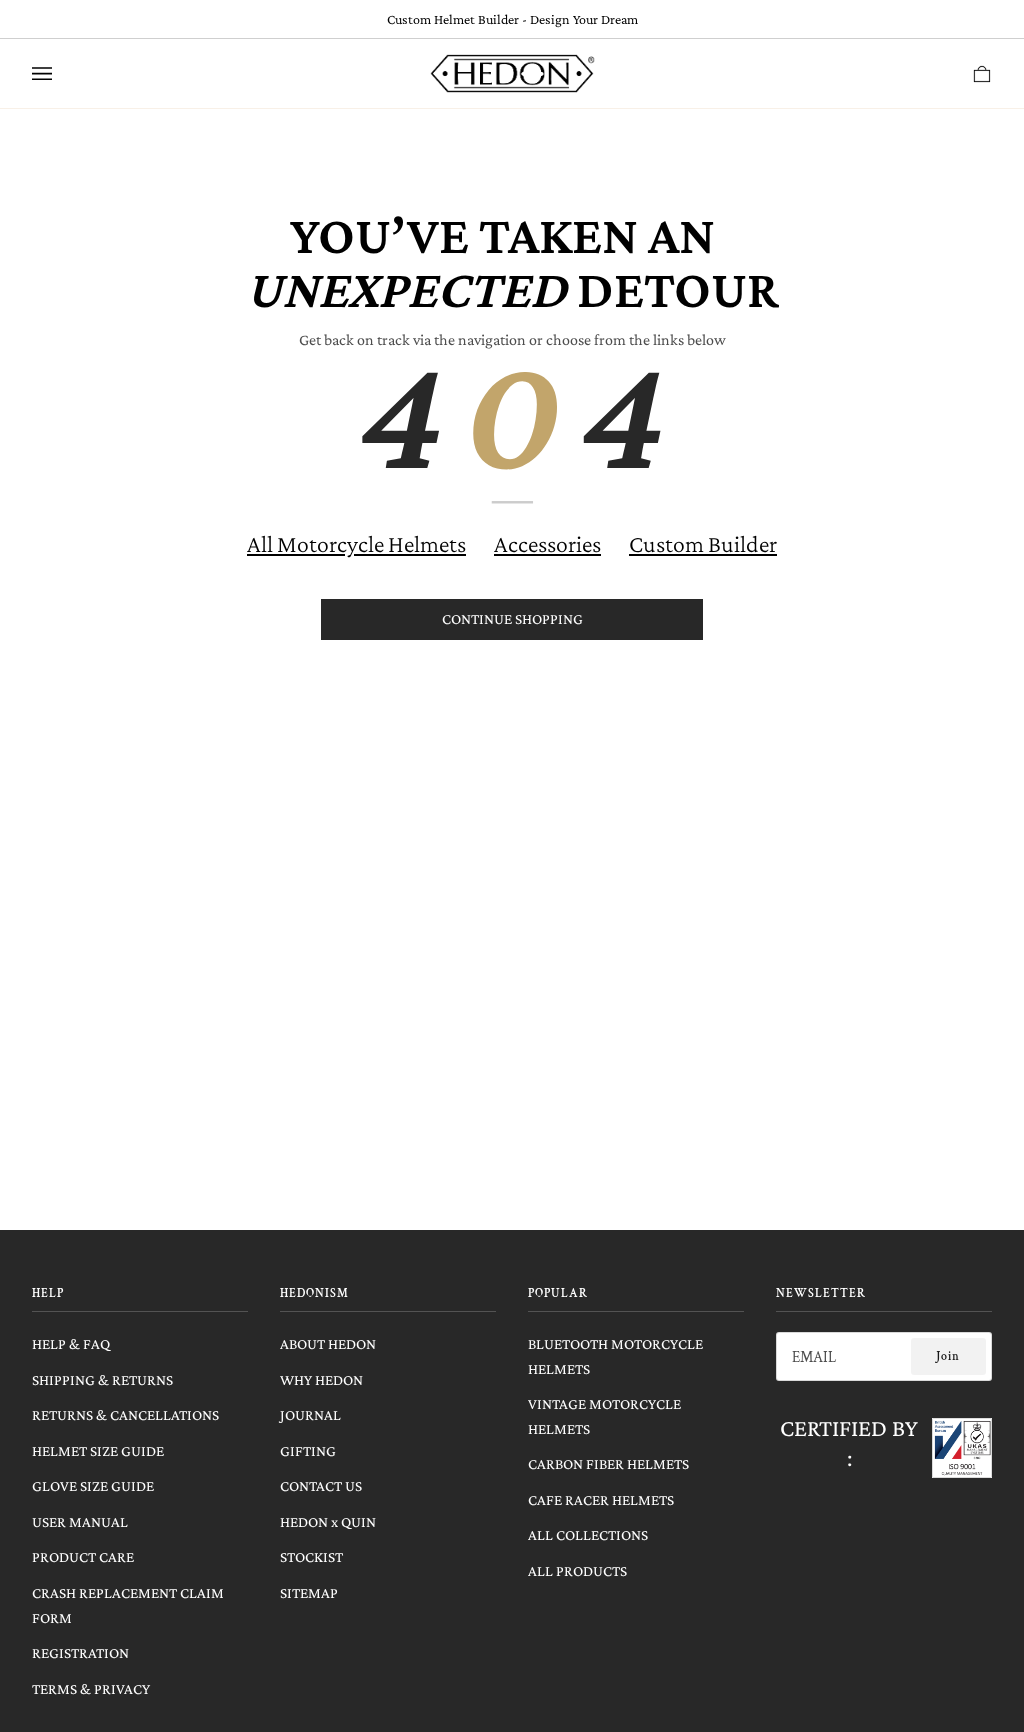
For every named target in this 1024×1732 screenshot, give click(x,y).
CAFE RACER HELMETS (601, 1499)
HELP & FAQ (71, 1343)
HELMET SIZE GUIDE (98, 1450)
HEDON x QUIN (328, 1521)
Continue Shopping (512, 618)
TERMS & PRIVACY (91, 1688)
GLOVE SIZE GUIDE (93, 1485)
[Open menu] (62, 73)
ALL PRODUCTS (577, 1570)
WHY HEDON (321, 1379)
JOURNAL (310, 1414)
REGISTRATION (80, 1652)
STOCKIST (311, 1556)
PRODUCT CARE (83, 1556)
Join (948, 1356)
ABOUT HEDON (328, 1343)
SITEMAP (309, 1592)
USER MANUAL (80, 1521)
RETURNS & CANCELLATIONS (125, 1414)
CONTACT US (321, 1485)
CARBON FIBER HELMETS (608, 1463)
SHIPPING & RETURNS (102, 1379)
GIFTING (308, 1450)
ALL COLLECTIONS (588, 1534)
